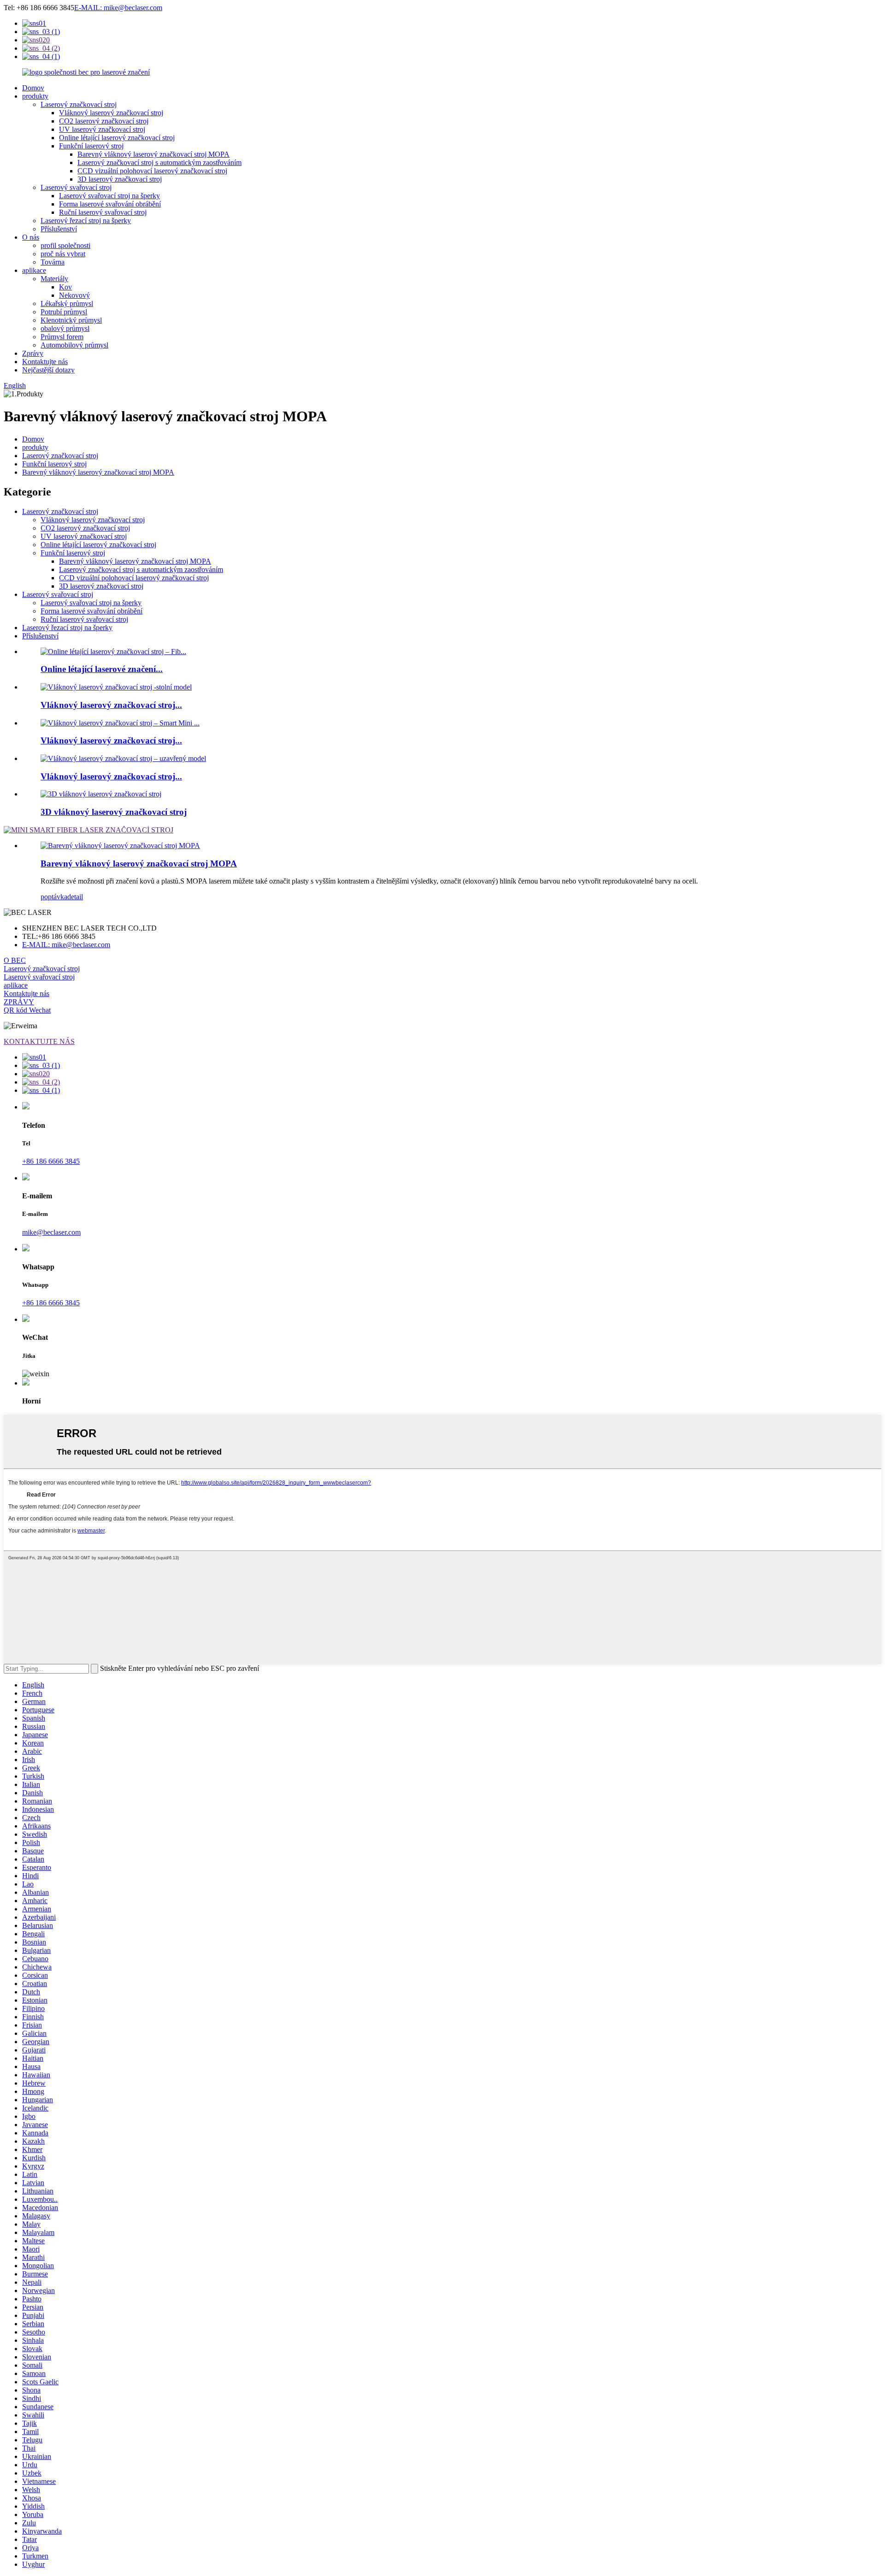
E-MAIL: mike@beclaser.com (118, 8)
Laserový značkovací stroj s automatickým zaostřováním (159, 162)
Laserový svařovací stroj (76, 187)
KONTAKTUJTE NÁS (39, 1041)
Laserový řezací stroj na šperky (86, 221)
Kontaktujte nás (45, 362)
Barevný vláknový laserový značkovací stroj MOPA (153, 154)
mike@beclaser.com (51, 1232)
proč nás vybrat (63, 254)
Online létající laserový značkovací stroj (117, 138)
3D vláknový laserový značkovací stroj (114, 812)
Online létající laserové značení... (102, 669)
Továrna (53, 262)
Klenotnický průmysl (71, 320)
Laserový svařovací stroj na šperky (109, 196)
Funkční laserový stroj (91, 146)
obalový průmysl (65, 328)
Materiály (54, 279)
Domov (33, 88)
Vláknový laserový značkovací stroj (111, 113)
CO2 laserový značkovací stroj (104, 121)
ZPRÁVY (19, 1002)
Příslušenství (59, 229)
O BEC (15, 960)
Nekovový (74, 295)
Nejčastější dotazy (48, 370)
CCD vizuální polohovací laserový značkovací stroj (152, 171)
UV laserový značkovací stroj (102, 129)
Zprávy (33, 353)
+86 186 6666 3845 (51, 1161)
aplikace (34, 270)
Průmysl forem (62, 337)
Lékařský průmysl (67, 304)
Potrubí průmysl (64, 312)
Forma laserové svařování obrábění (110, 204)
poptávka (54, 897)
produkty (35, 96)
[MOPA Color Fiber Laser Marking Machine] (120, 846)
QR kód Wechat (27, 1010)
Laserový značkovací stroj (79, 104)
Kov (65, 287)
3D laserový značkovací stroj (120, 179)
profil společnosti (65, 245)
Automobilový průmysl (74, 345)
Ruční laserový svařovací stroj (103, 212)
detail (75, 897)
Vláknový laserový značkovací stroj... (111, 705)
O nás (31, 237)
